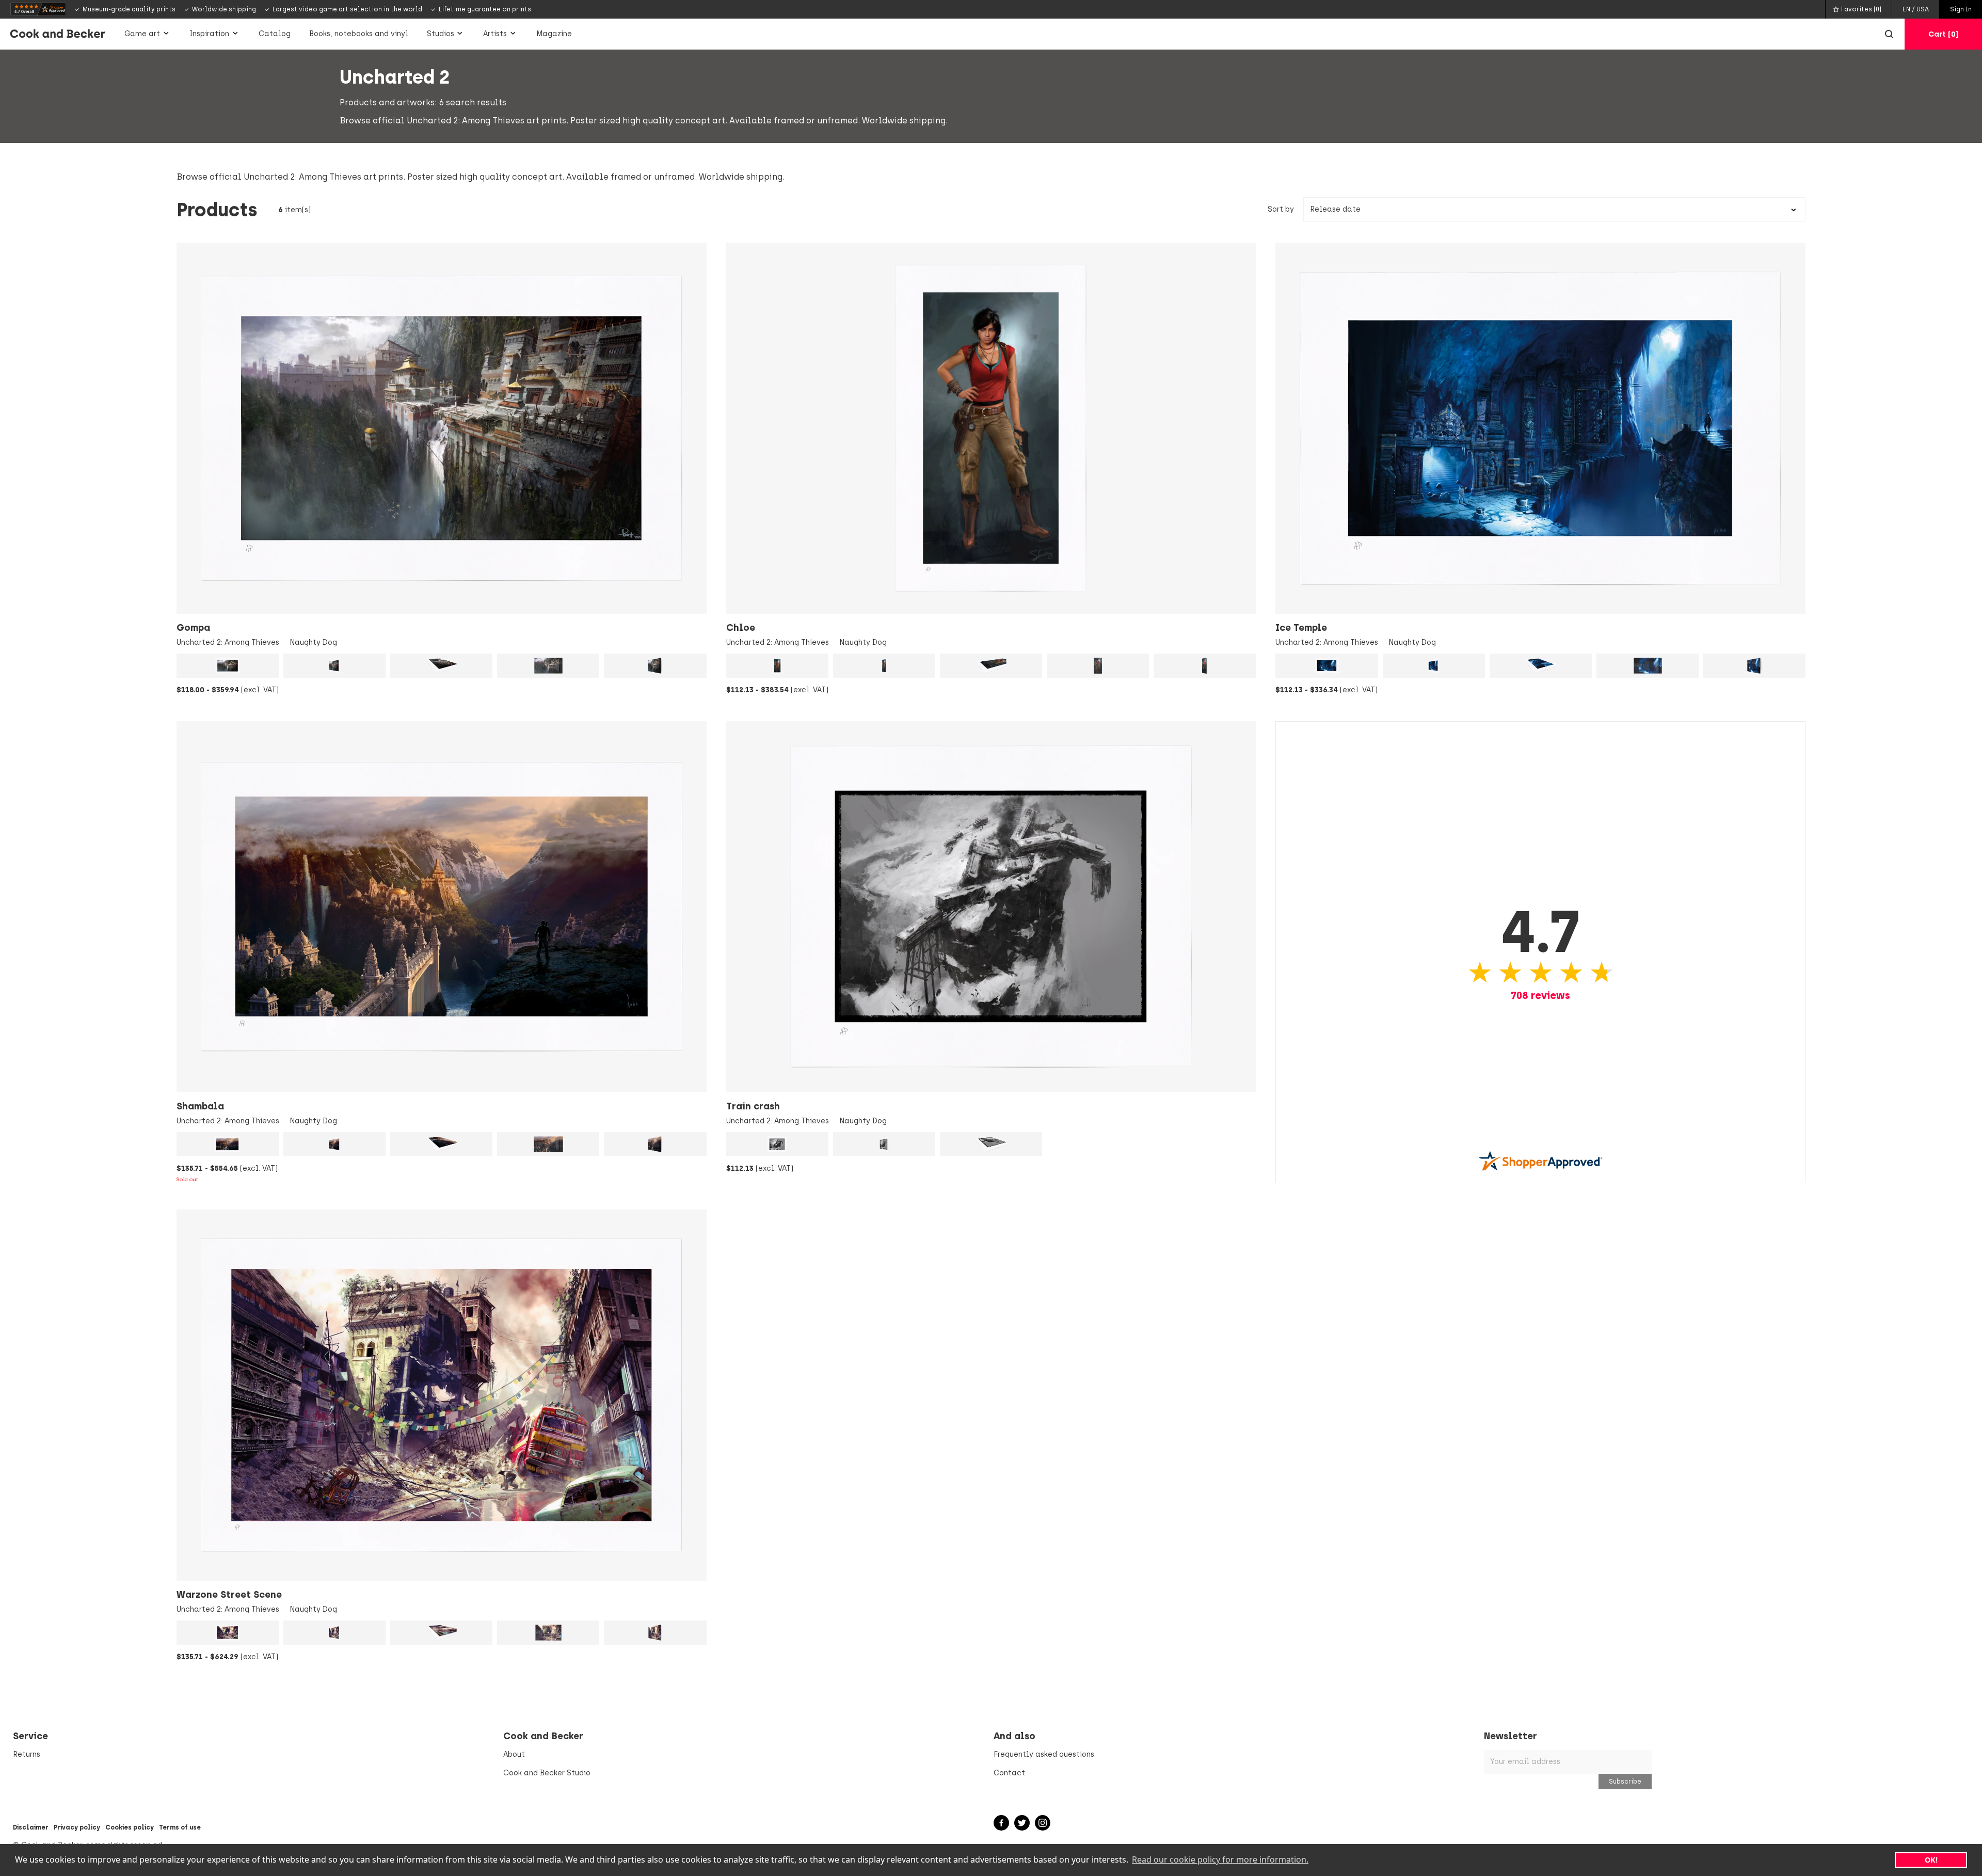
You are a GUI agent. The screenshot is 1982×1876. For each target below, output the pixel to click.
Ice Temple (1301, 628)
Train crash (753, 1106)
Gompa (193, 628)
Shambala (200, 1106)
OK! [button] (1931, 1860)
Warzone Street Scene (229, 1595)
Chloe (741, 628)
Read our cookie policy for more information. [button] (1220, 1859)
